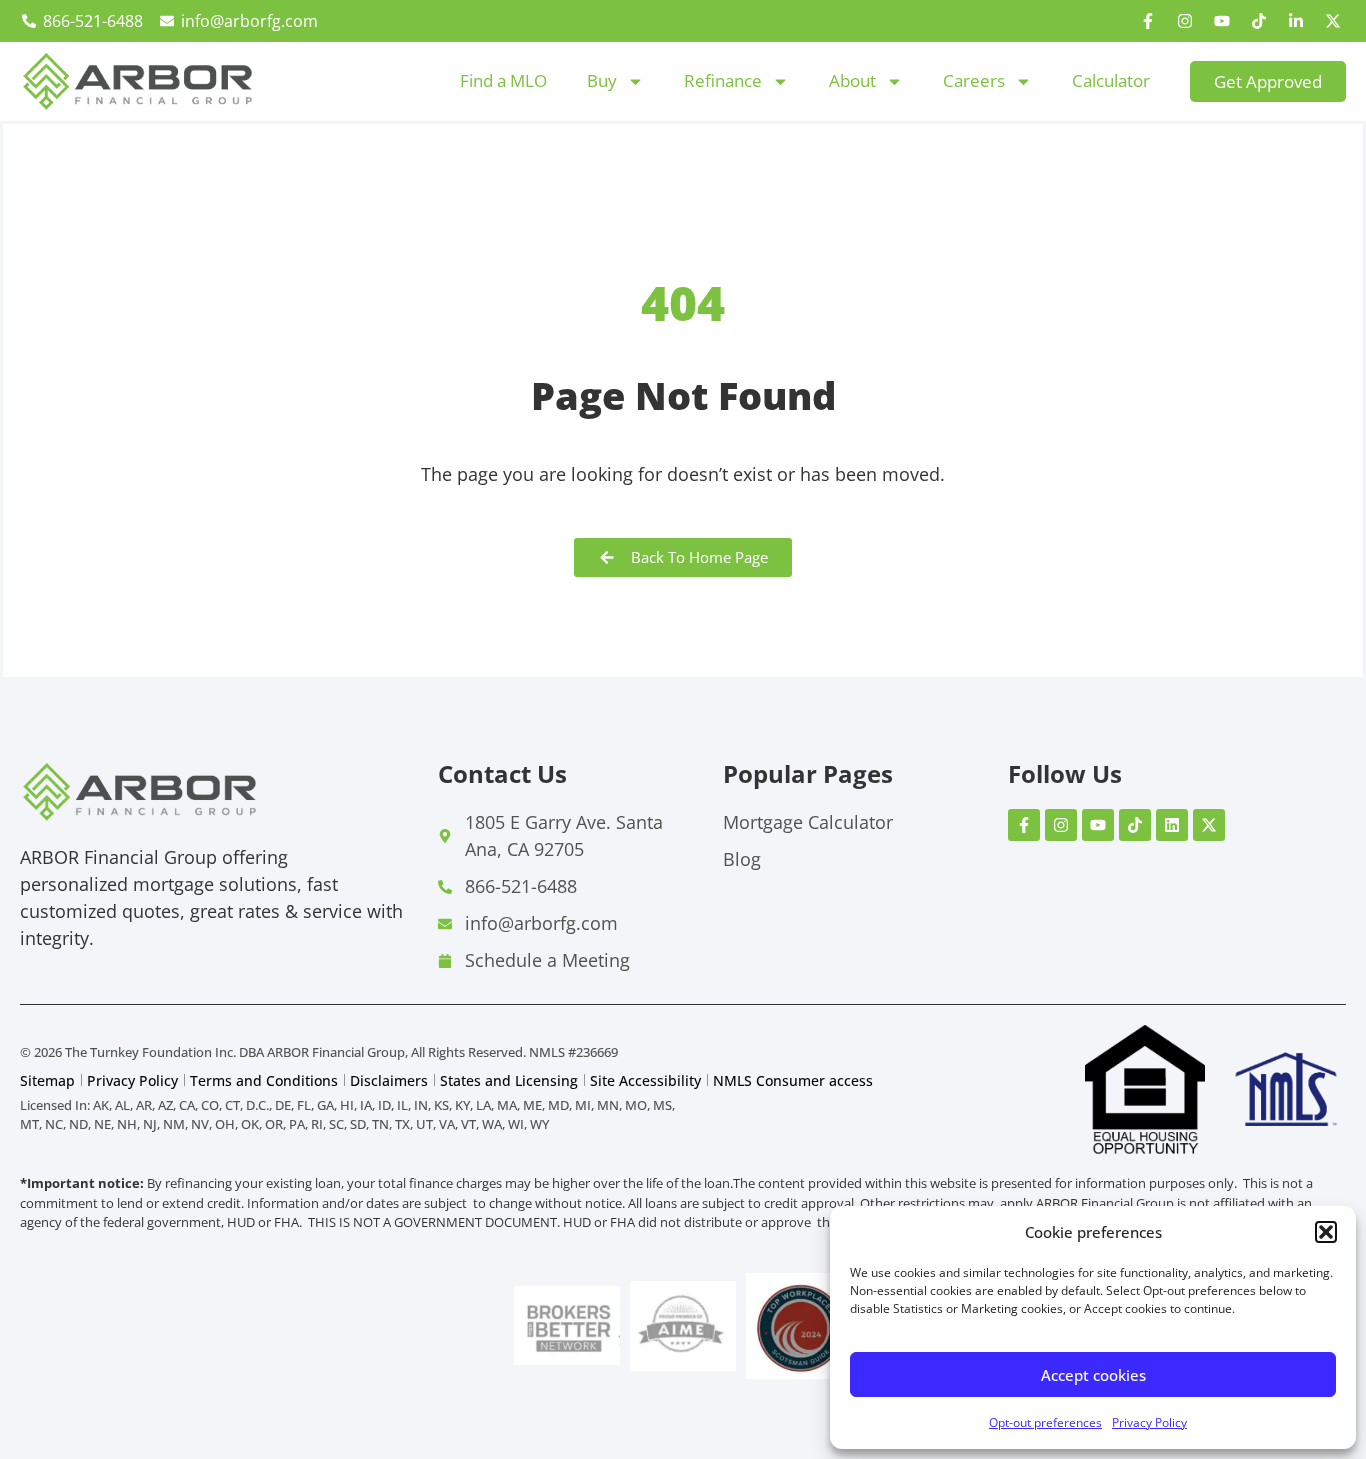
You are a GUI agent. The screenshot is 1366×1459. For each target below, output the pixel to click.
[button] (1326, 1232)
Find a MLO (503, 80)
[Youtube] (1222, 21)
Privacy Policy (1149, 1422)
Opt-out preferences (1045, 1422)
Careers (974, 80)
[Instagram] (1185, 21)
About (852, 80)
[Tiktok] (1259, 21)
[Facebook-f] (1148, 21)
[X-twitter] (1333, 21)
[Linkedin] (1172, 825)
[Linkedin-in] (1296, 21)
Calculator (1111, 80)
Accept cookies (1093, 1375)
